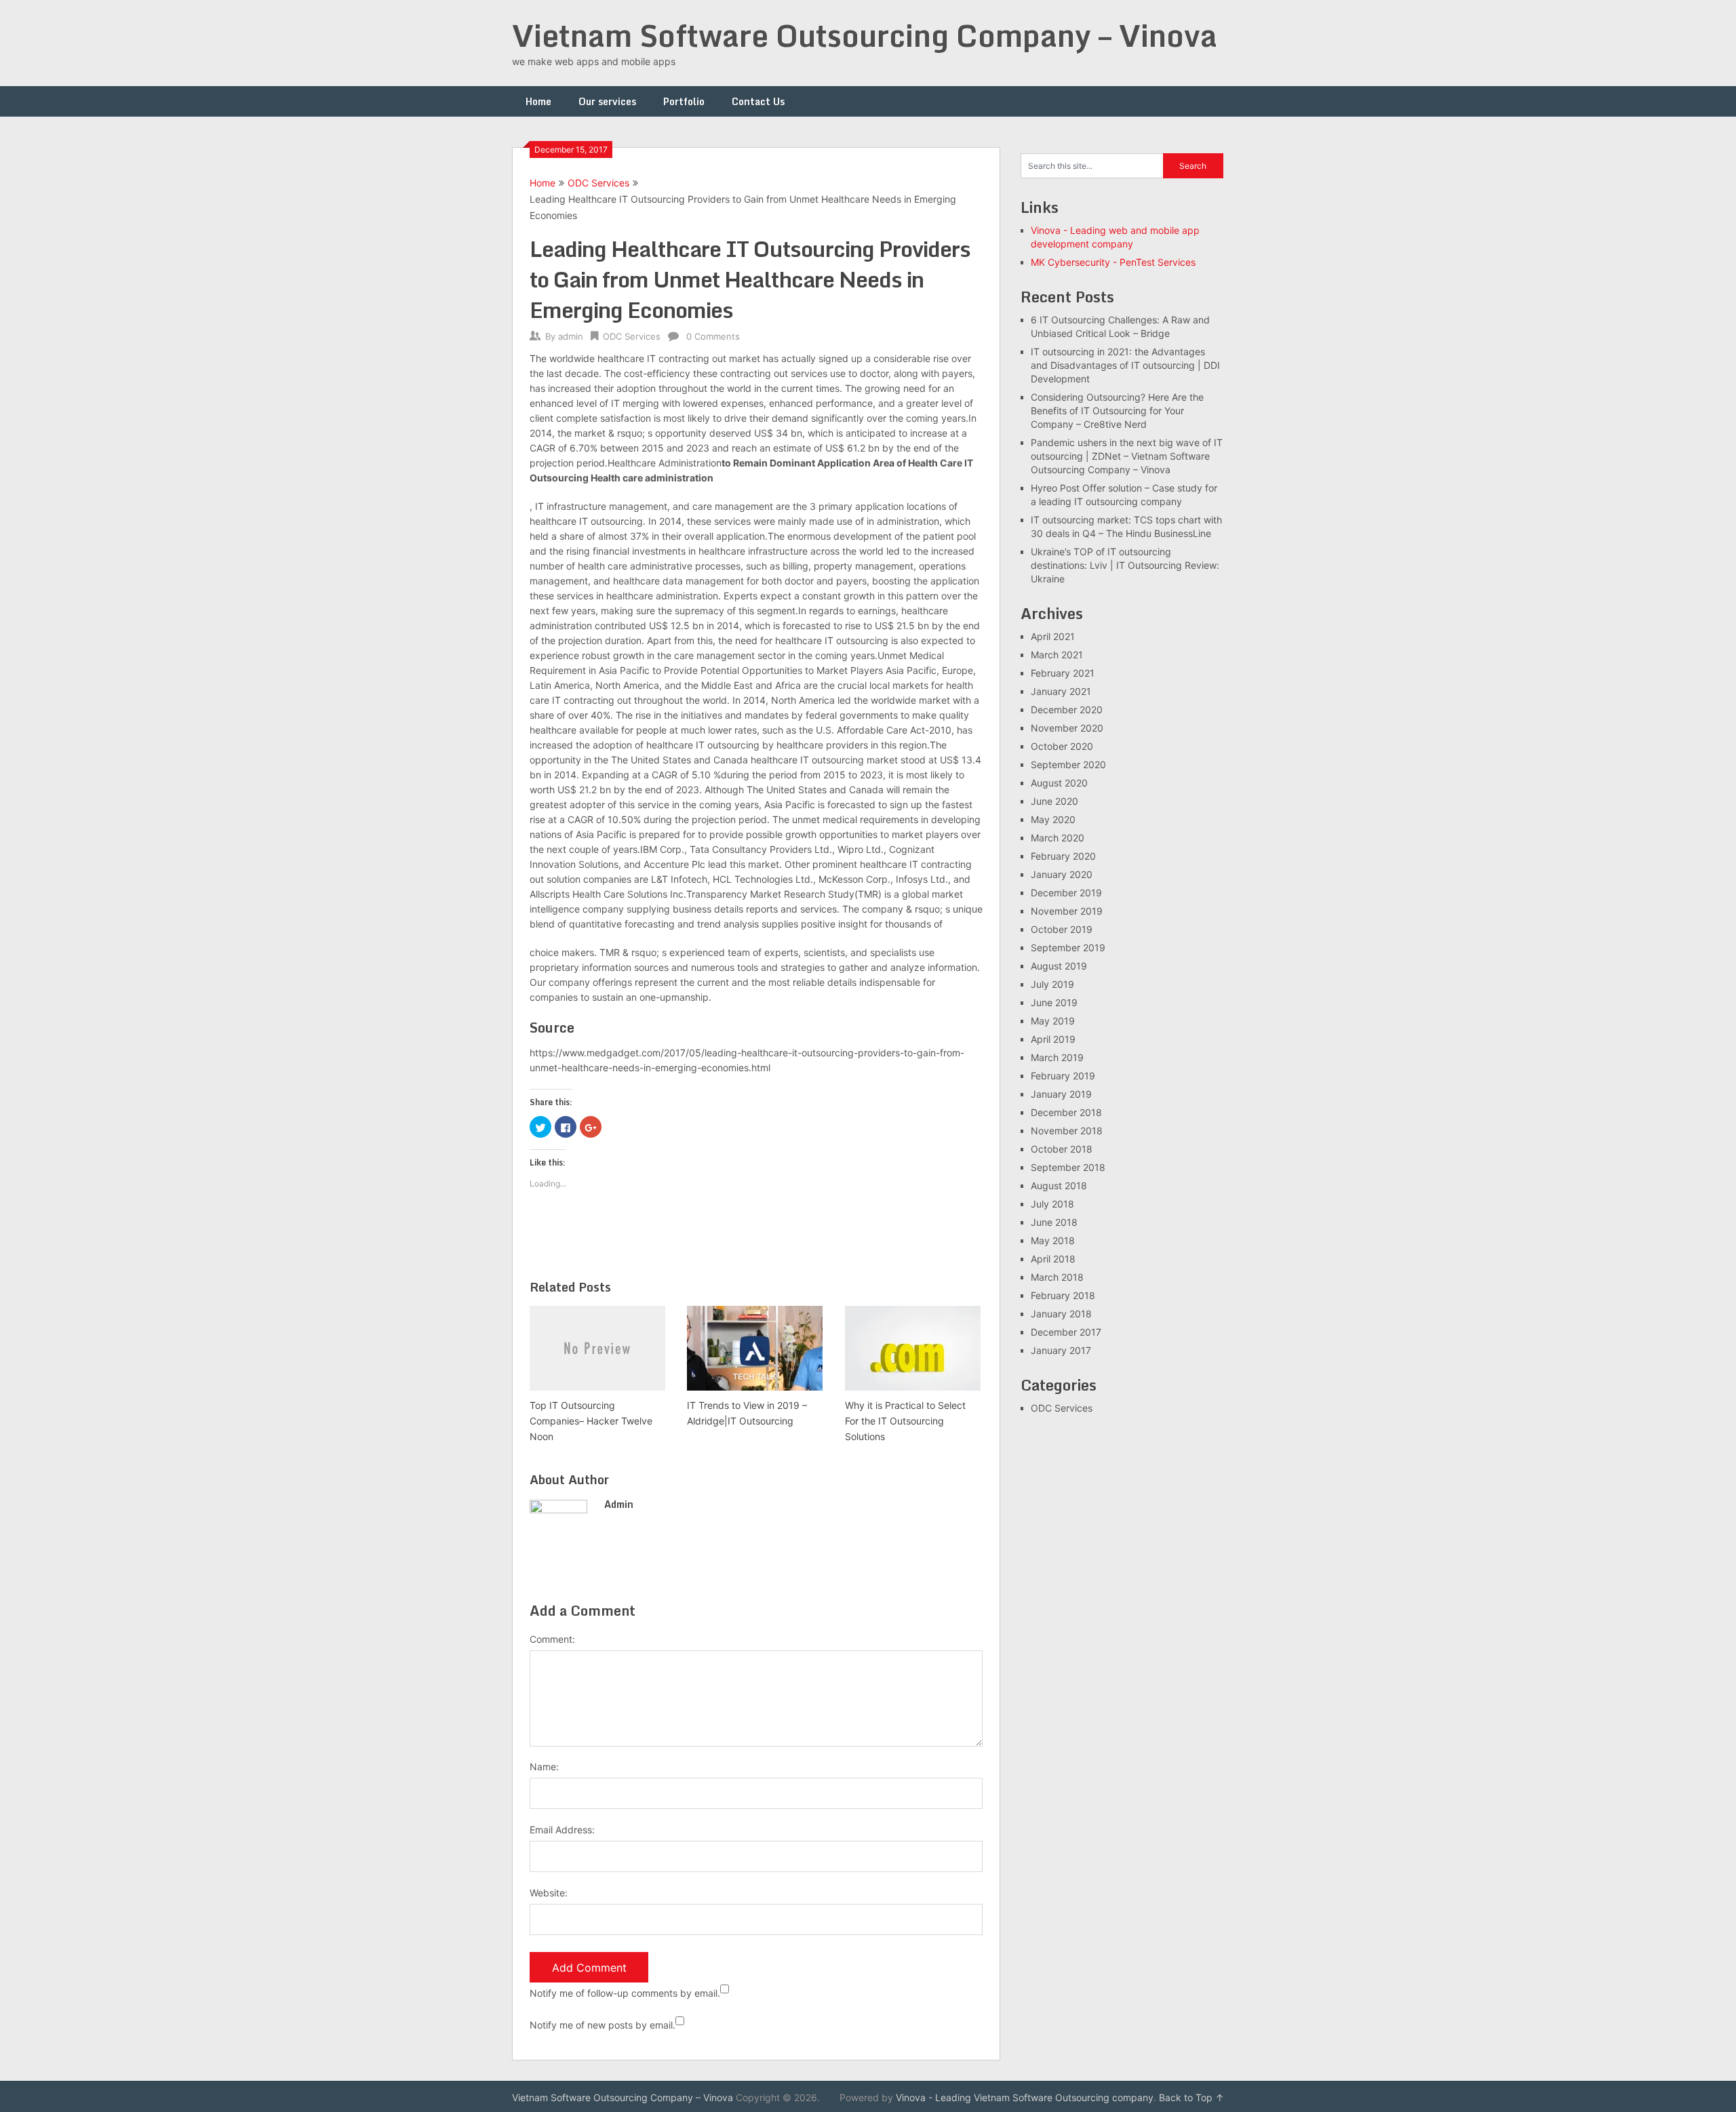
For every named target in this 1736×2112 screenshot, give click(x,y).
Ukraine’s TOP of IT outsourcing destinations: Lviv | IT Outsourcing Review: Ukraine (1125, 565)
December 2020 (1067, 710)
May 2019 (1053, 1021)
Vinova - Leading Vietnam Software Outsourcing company (1025, 2097)
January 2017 (1061, 1350)
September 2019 (1068, 948)
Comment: (552, 1639)
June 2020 (1054, 801)
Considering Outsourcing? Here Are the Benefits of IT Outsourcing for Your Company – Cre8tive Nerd (1117, 411)
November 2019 (1067, 911)
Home (538, 101)
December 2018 (1066, 1112)
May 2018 (1053, 1240)
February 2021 (1063, 673)
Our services (607, 101)
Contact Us (758, 101)
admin (571, 336)
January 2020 (1062, 874)
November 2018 (1067, 1131)
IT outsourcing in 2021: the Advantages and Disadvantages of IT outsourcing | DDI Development (1125, 365)
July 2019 (1052, 984)
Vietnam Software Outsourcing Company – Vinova (865, 35)
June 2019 (1054, 1002)
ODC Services (598, 183)
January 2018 (1061, 1314)
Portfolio (684, 101)
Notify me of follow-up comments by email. (625, 1993)
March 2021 (1057, 655)
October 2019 (1062, 929)
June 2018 (1054, 1222)
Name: (544, 1767)
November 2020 (1067, 728)
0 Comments (713, 336)
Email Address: (562, 1830)
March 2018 (1057, 1277)
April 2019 (1053, 1039)
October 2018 (1062, 1149)
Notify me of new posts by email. (603, 2025)
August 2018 (1059, 1185)
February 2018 (1063, 1295)
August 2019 (1059, 966)
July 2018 (1052, 1204)
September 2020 (1068, 764)
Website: (549, 1893)
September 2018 (1068, 1167)
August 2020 (1059, 783)
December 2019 (1066, 893)
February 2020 (1063, 856)
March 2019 (1057, 1057)
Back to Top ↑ (1191, 2097)
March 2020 (1058, 838)
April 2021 (1053, 636)
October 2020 (1062, 746)
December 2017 (1066, 1332)
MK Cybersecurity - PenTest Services (1113, 262)
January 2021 (1061, 691)
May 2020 (1053, 819)
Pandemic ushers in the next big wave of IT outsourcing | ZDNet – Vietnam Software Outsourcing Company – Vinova (1127, 456)
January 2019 (1061, 1094)
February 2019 (1063, 1076)
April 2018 (1053, 1259)
